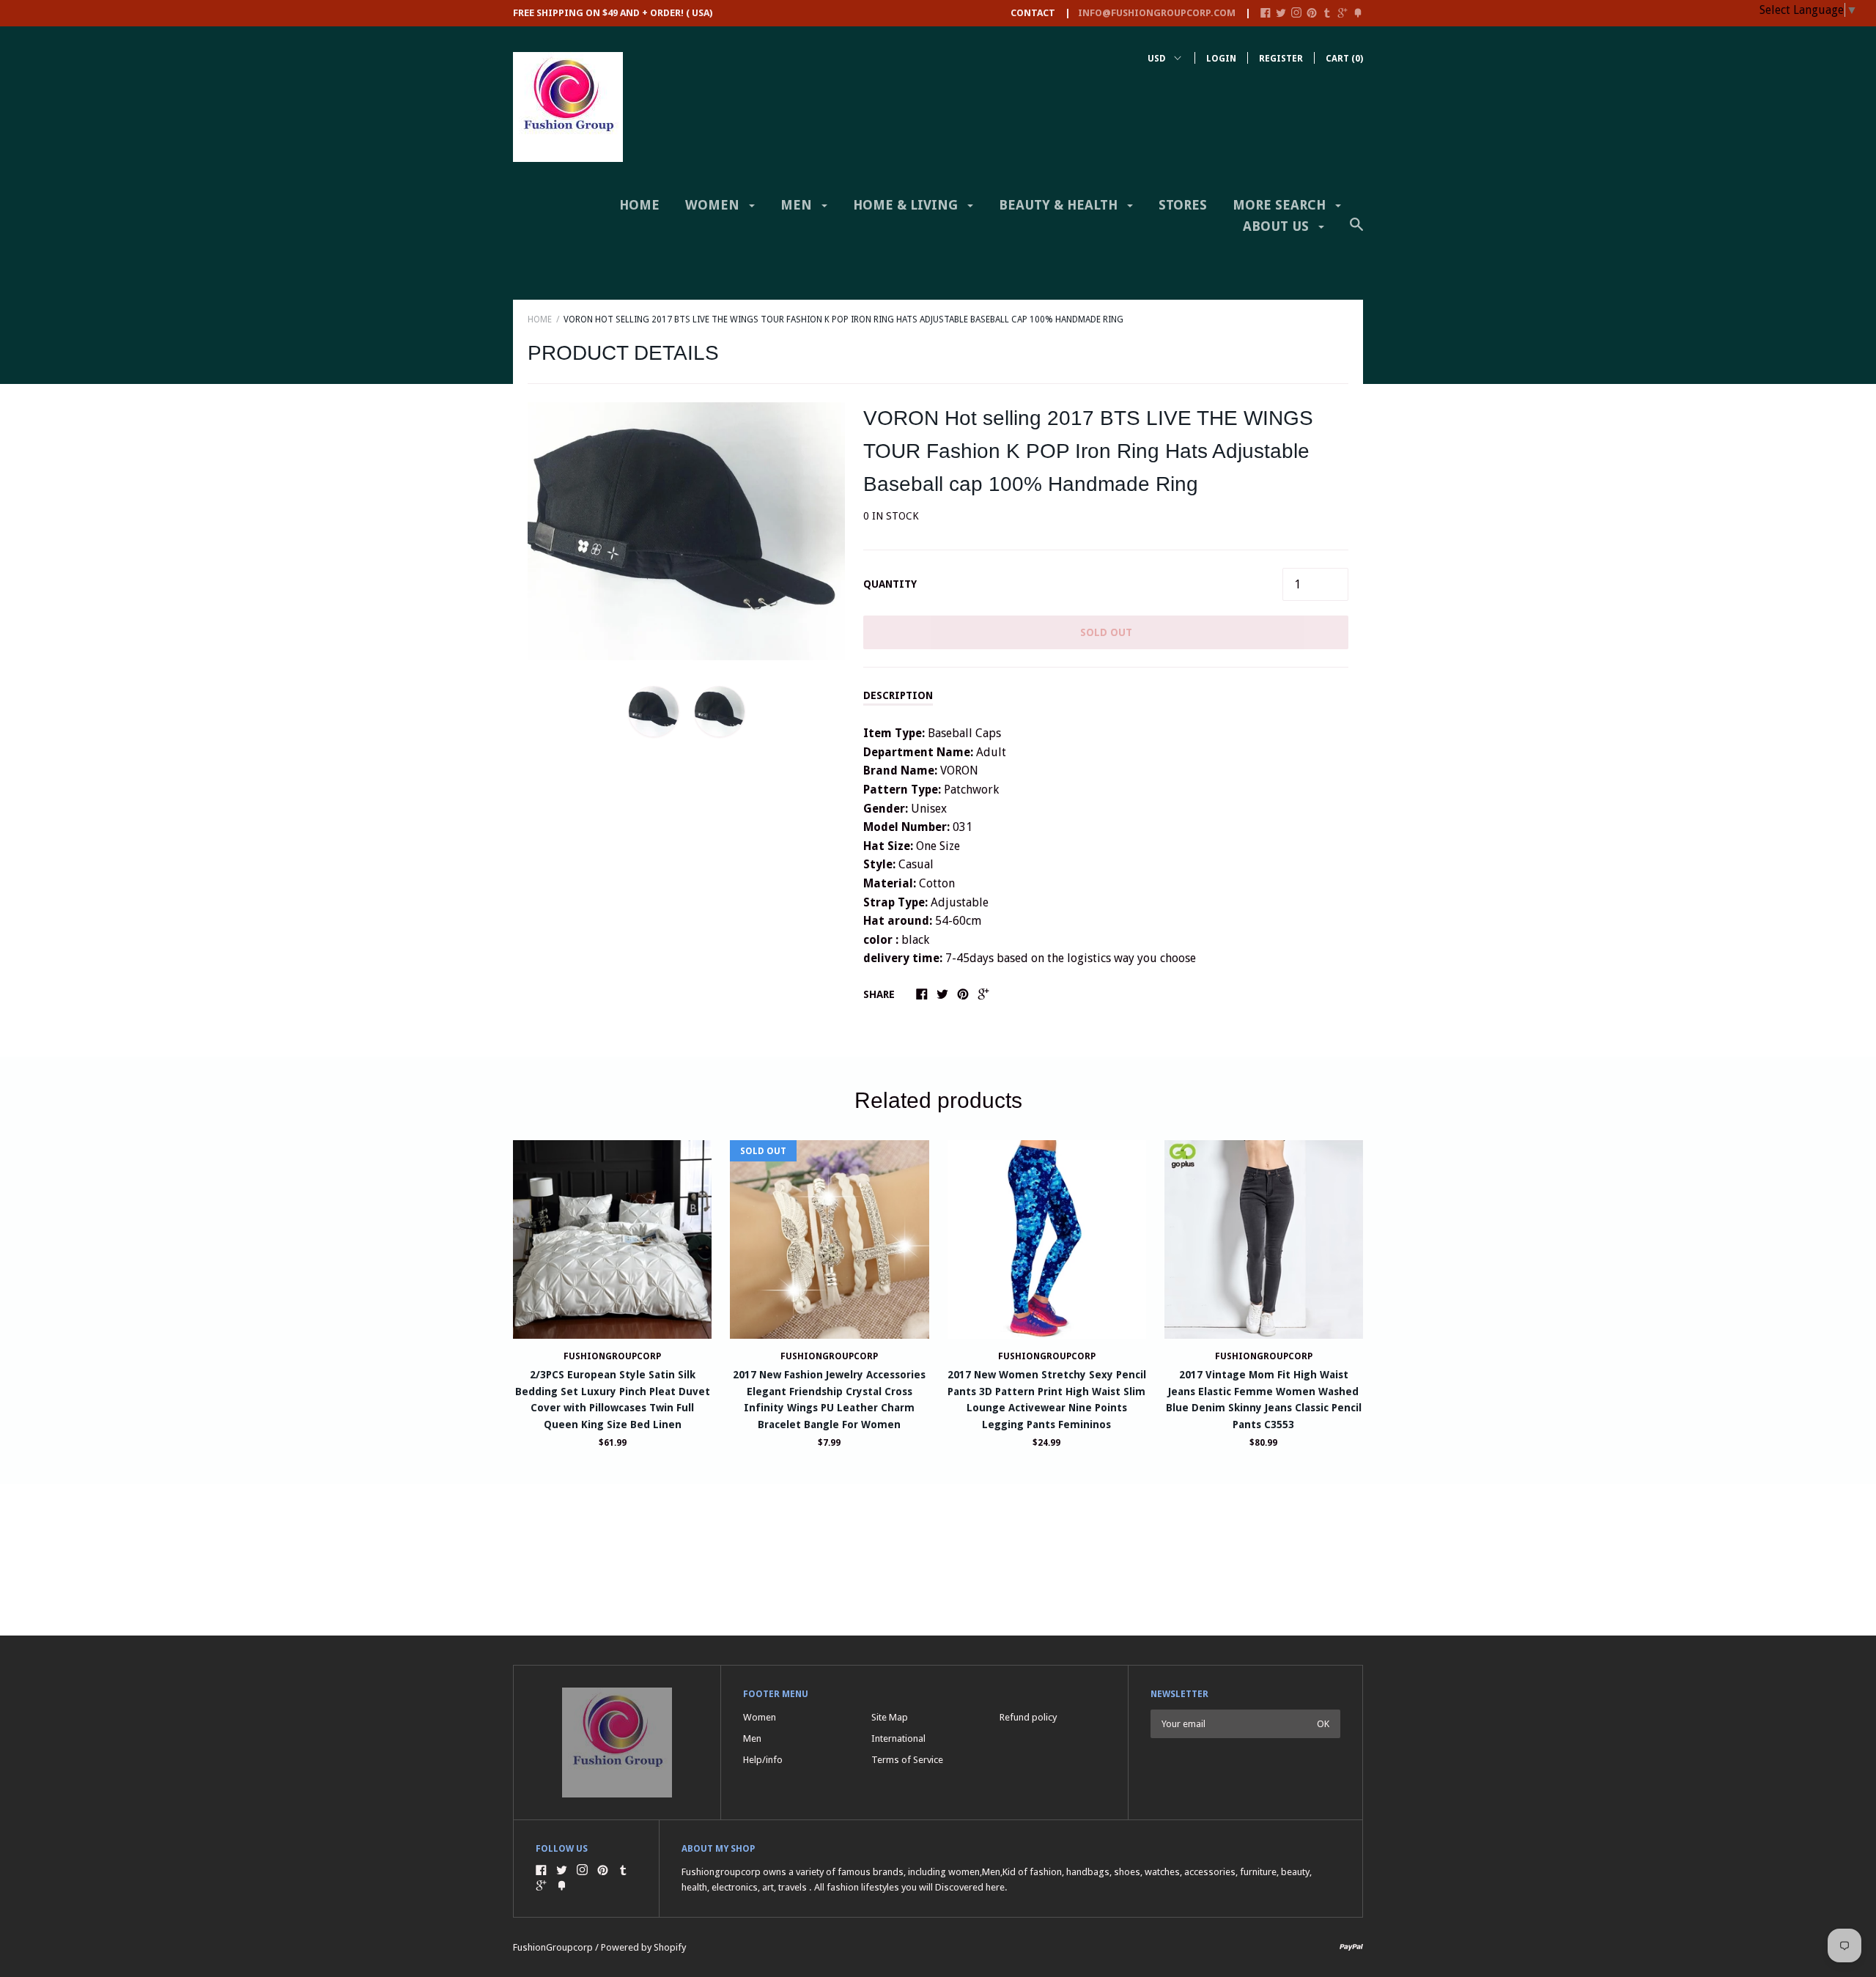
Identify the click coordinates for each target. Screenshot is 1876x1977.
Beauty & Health (1060, 205)
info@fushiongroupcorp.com (1157, 13)
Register (1281, 59)
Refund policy (1028, 1717)
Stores (1183, 205)
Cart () (1344, 59)
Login (1221, 59)
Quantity (890, 584)
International (898, 1738)
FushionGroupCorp (829, 1356)
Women (714, 205)
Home (639, 205)
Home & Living (907, 205)
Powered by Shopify (643, 1947)
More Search (1281, 205)
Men (798, 205)
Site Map (890, 1717)
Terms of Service (907, 1760)
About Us (1278, 226)
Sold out (1106, 632)
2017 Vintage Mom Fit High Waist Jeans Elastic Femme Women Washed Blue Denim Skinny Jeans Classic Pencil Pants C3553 (1264, 1399)
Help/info (763, 1760)
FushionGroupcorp (612, 1356)
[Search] (1356, 232)
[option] (686, 531)
